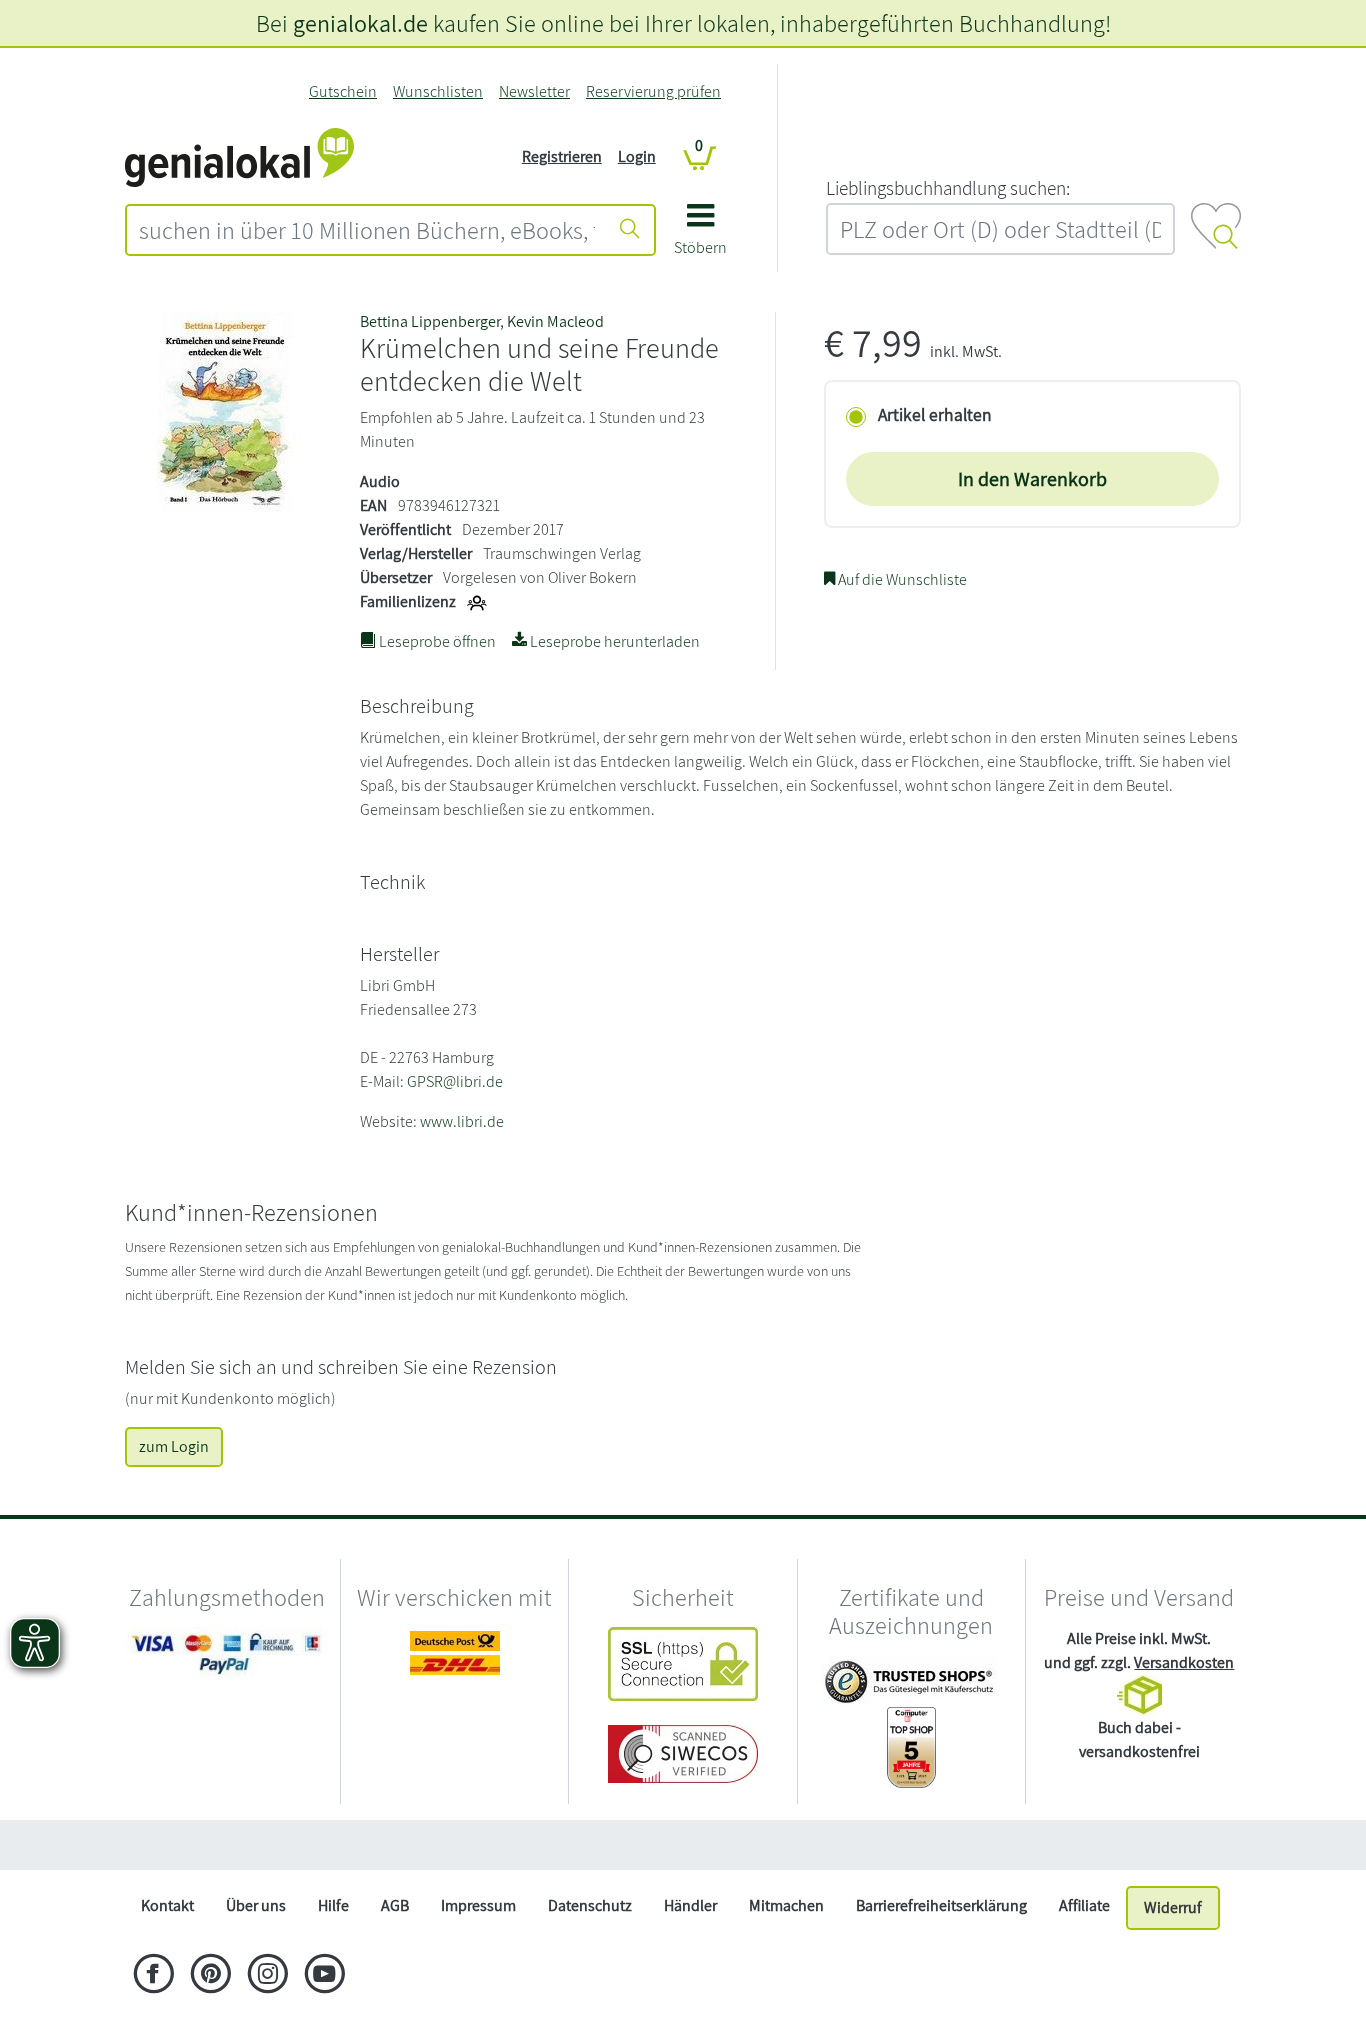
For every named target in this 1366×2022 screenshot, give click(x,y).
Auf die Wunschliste (901, 579)
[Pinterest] (210, 1976)
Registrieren (562, 156)
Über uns (256, 1905)
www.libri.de (462, 1121)
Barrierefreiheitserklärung (941, 1905)
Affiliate (1084, 1905)
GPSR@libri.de (455, 1081)
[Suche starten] (630, 230)
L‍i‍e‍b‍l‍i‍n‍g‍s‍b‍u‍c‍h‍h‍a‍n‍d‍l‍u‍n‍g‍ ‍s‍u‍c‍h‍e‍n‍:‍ (948, 188)
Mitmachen (786, 1905)
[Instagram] (267, 1976)
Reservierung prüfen (653, 91)
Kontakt (167, 1905)
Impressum (478, 1905)
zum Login (174, 1446)
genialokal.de (360, 23)
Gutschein (343, 91)
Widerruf (1173, 1907)
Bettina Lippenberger (430, 321)
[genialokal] (239, 155)
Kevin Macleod (555, 321)
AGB (395, 1905)
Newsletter (534, 91)
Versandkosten (1184, 1662)
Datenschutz (590, 1905)
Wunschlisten (438, 91)
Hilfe (333, 1905)
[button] (700, 236)
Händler (690, 1905)
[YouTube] (324, 1976)
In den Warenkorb (1032, 479)
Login (637, 156)
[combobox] (367, 230)
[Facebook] (153, 1976)
